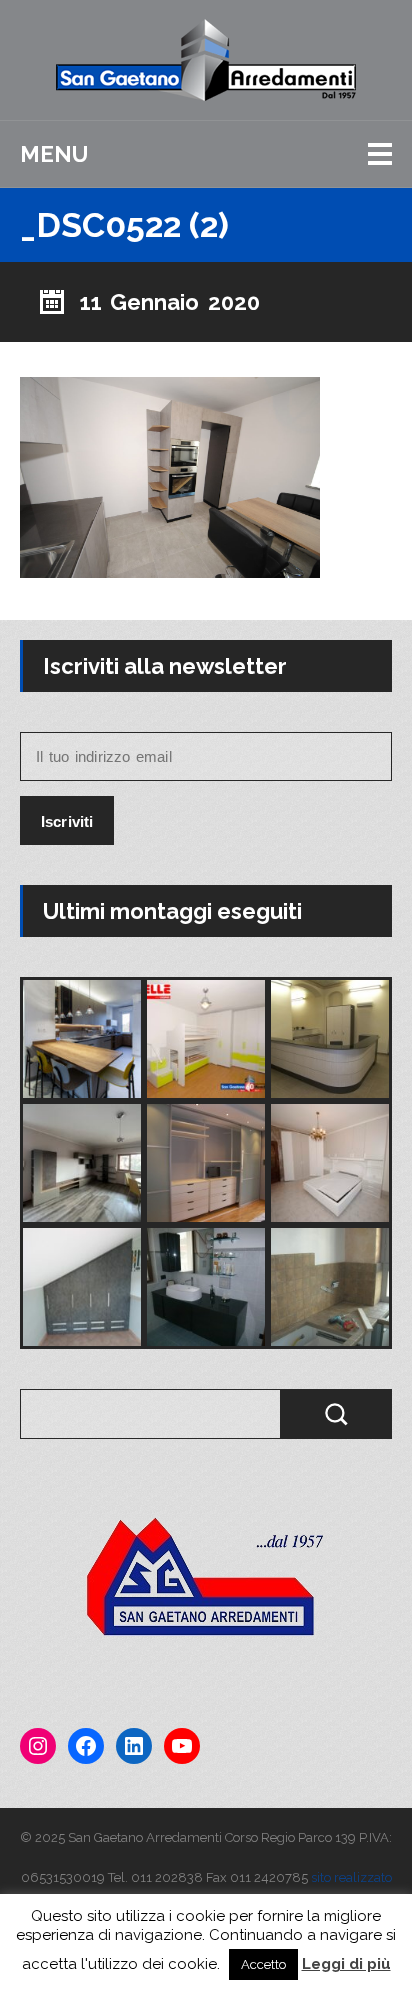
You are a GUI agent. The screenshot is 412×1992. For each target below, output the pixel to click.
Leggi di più (346, 1964)
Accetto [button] (263, 1964)
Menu (54, 154)
